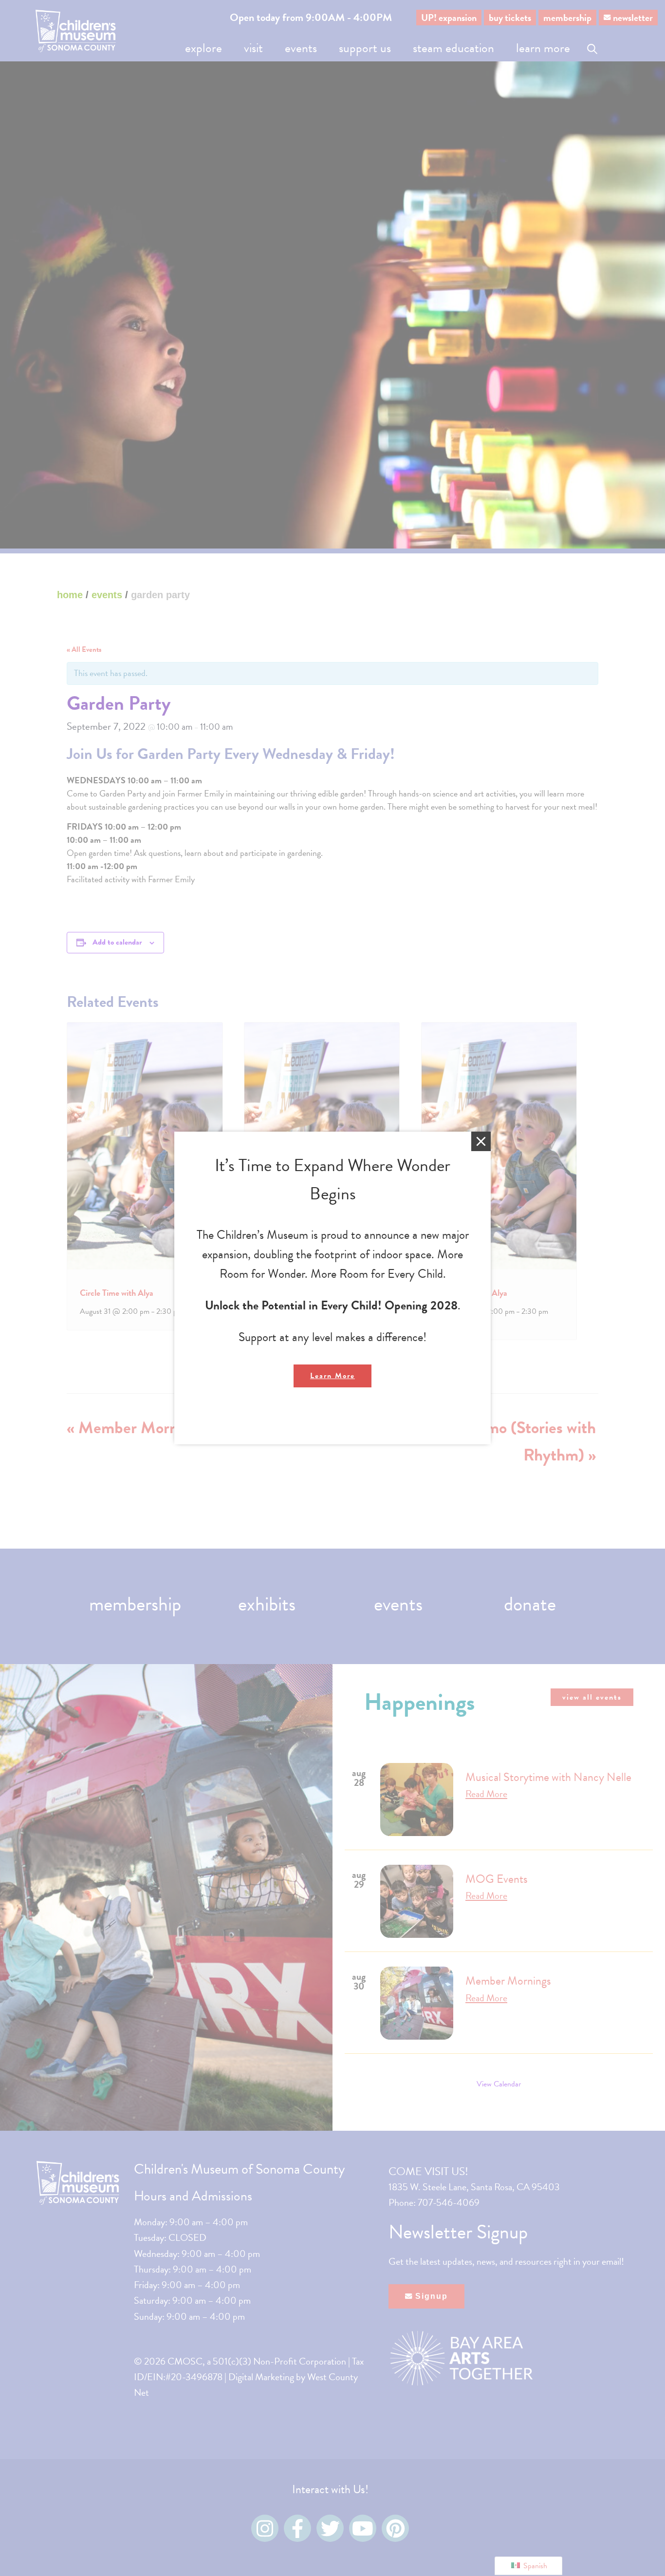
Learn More (332, 1376)
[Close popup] (481, 1141)
